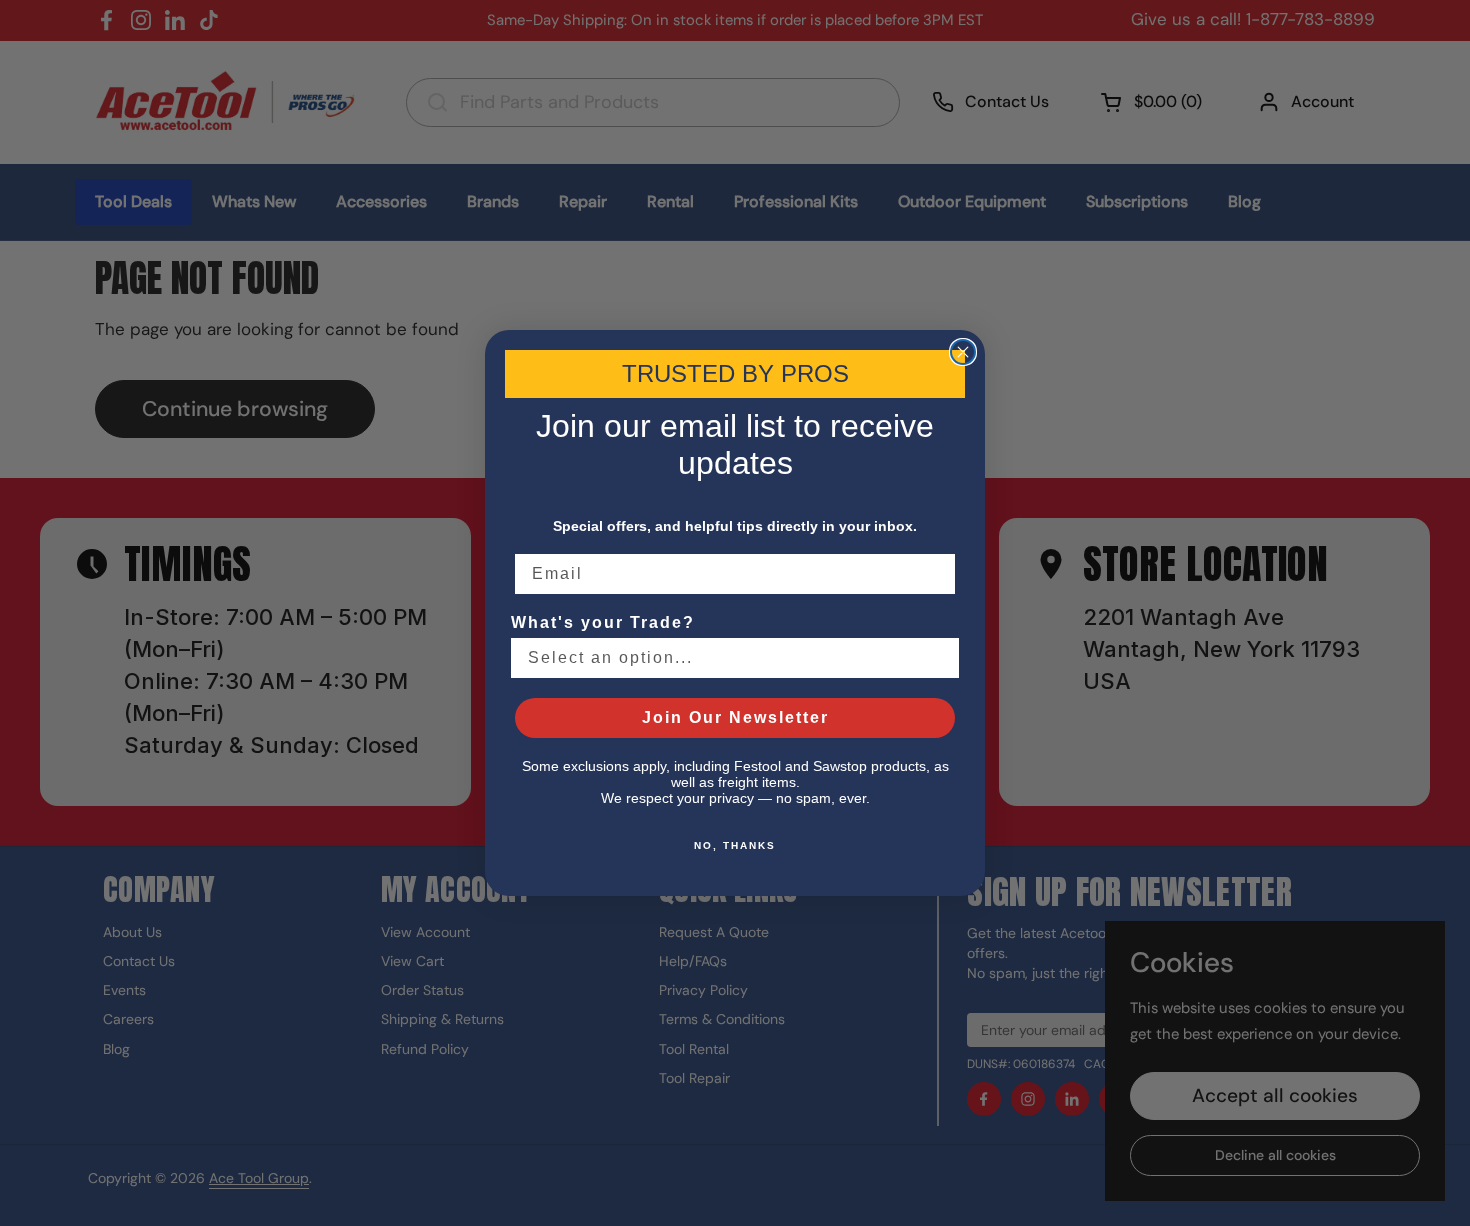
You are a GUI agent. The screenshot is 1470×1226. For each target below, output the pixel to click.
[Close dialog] (963, 352)
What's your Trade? (603, 622)
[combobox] (729, 658)
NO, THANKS (735, 845)
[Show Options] (940, 658)
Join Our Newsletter (735, 717)
